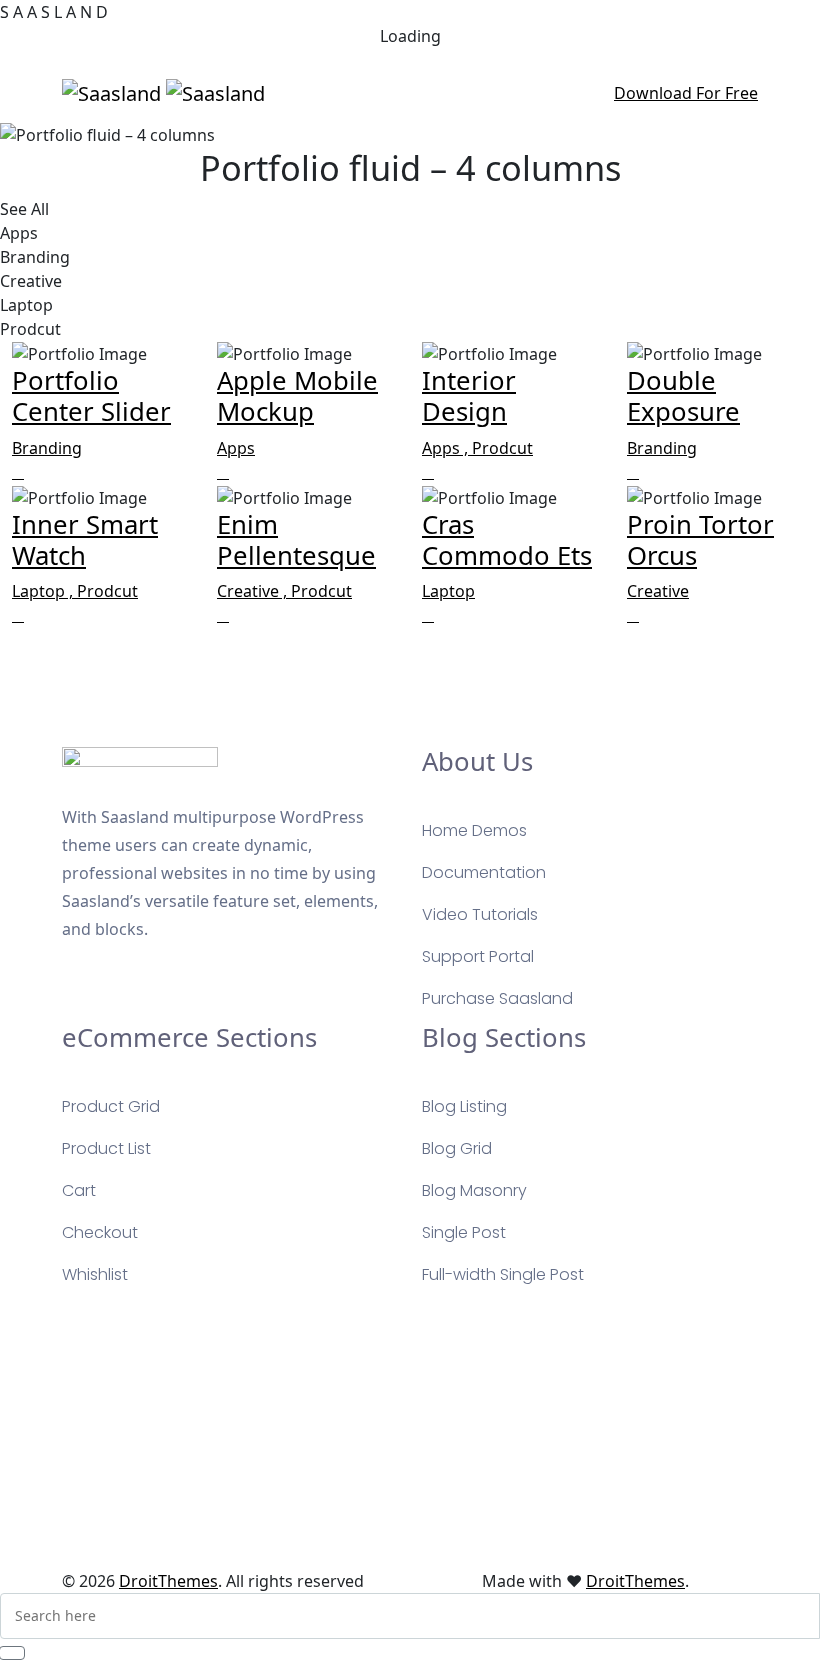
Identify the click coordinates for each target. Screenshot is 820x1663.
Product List (106, 1148)
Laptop (448, 591)
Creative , (254, 591)
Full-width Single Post (503, 1274)
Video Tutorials (480, 914)
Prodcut (502, 448)
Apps (236, 448)
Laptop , (44, 591)
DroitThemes (168, 1581)
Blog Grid (457, 1148)
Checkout (100, 1232)
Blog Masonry (474, 1190)
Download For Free (686, 93)
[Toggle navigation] (391, 93)
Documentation (484, 872)
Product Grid (111, 1106)
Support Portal (478, 956)
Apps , (447, 448)
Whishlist (95, 1274)
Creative (658, 591)
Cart (79, 1190)
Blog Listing (464, 1106)
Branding (47, 448)
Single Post (464, 1232)
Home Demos (474, 830)
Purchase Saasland (497, 998)
